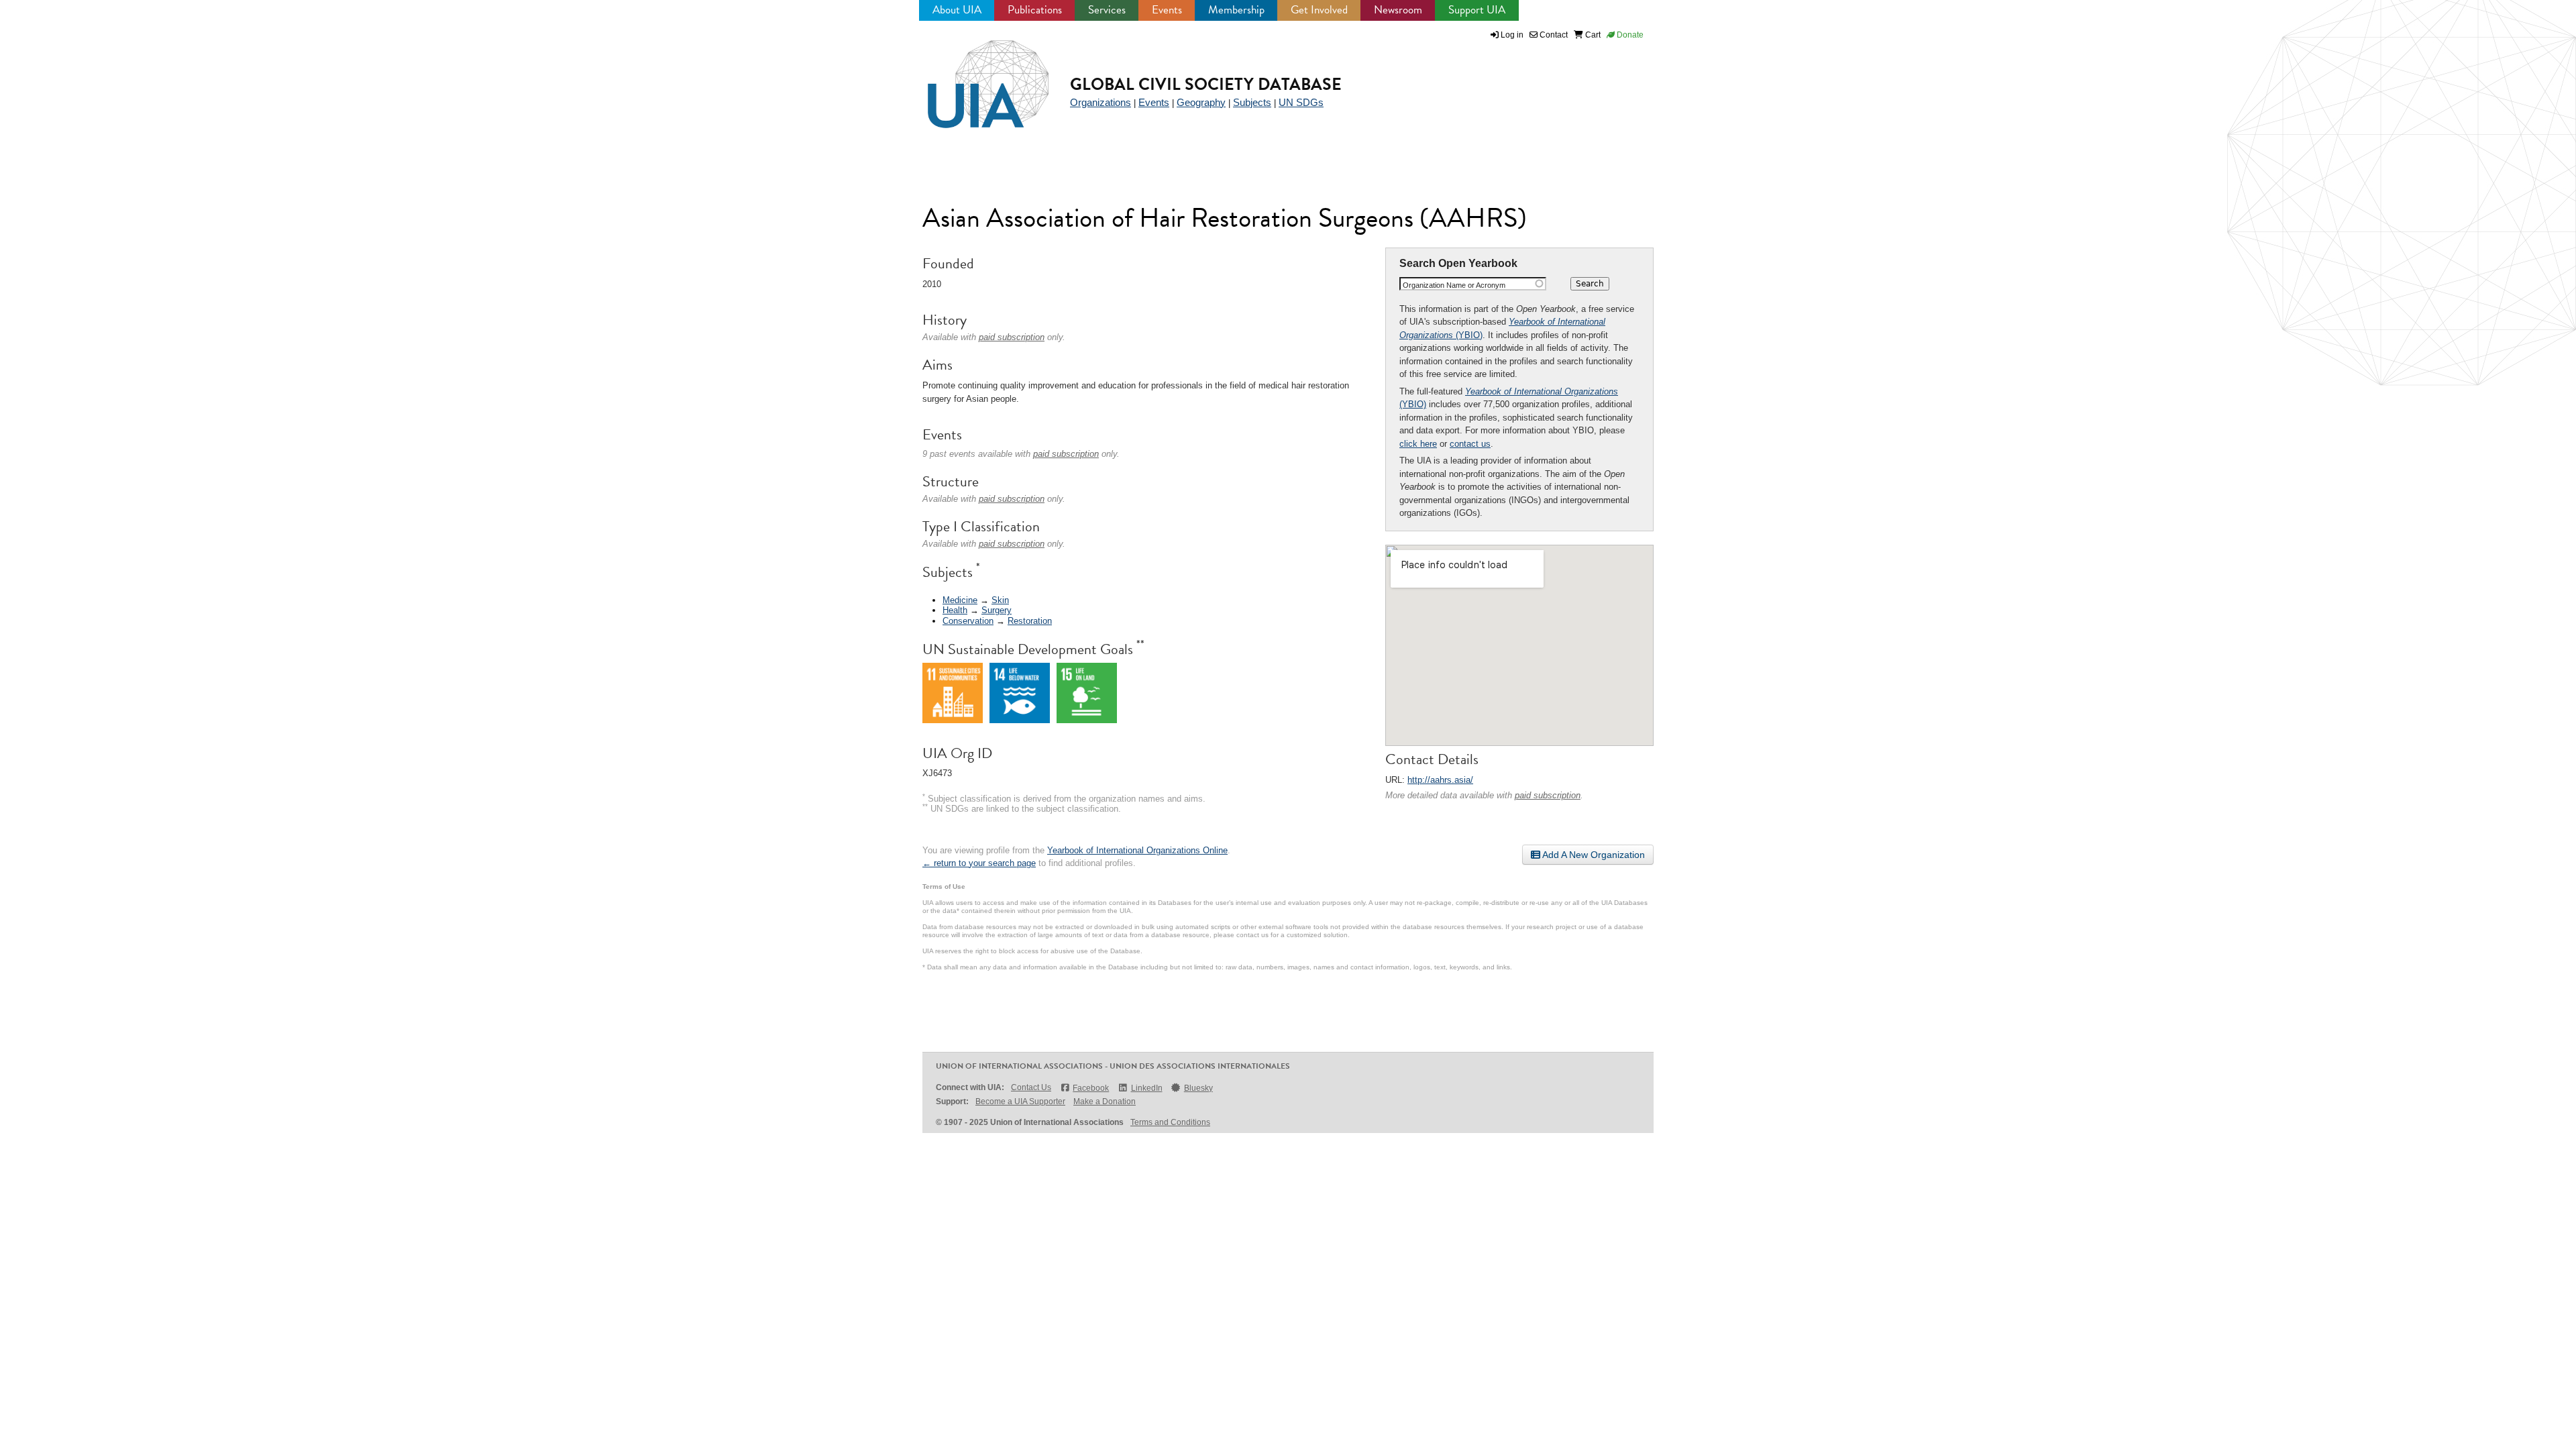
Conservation (968, 621)
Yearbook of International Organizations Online (1137, 850)
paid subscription (1548, 795)
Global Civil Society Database (1206, 84)
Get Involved (1319, 10)
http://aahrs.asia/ (1440, 780)
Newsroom (1398, 10)
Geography (1201, 102)
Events (1167, 10)
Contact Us (1031, 1087)
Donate (1629, 35)
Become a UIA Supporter (1020, 1102)
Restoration (1030, 621)
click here (1418, 444)
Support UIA (1477, 10)
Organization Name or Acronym (1454, 285)
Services (1107, 10)
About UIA (957, 10)
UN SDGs (1301, 102)
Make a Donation (1105, 1102)
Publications (1035, 10)
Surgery (997, 610)
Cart (1592, 35)
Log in (1512, 35)
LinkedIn (1146, 1088)
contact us (1470, 444)
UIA (973, 76)
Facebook (1091, 1088)
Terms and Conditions (1170, 1122)
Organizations (1101, 102)
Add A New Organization (1593, 855)
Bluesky (1198, 1088)
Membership (1236, 10)
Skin (1000, 600)
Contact (1553, 35)
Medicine (960, 600)
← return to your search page (979, 863)
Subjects (1252, 102)
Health (955, 610)
